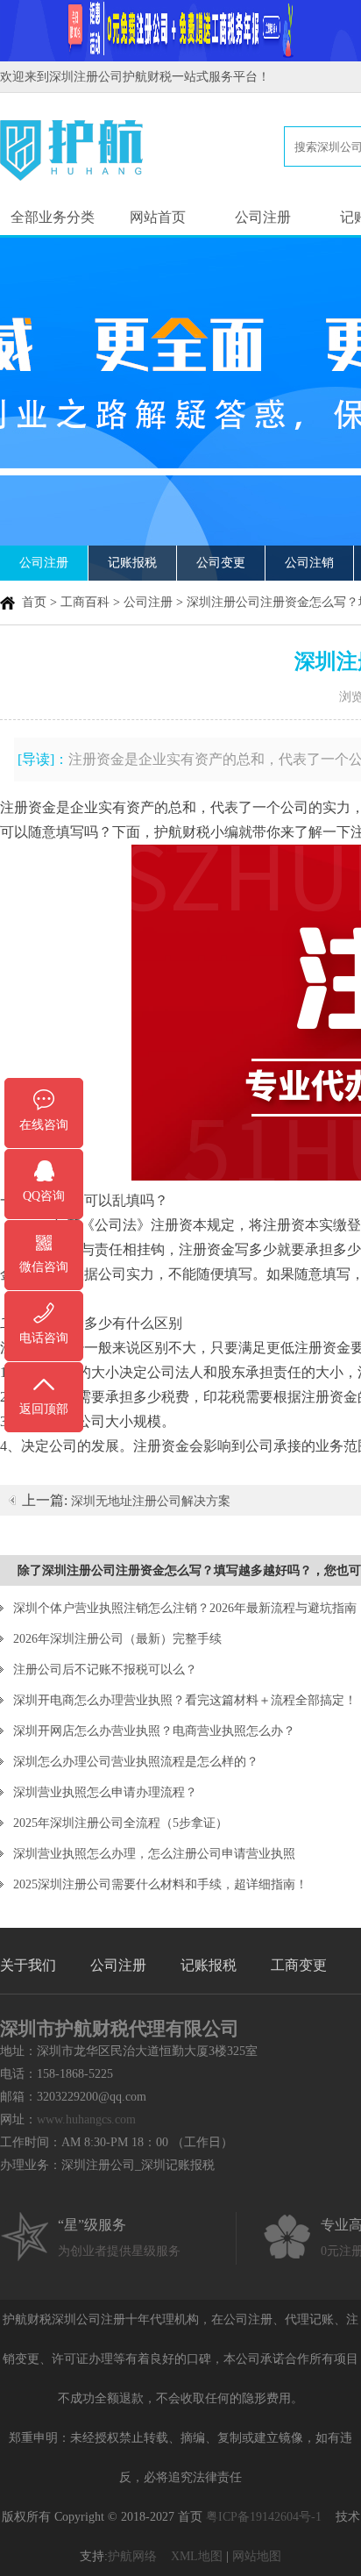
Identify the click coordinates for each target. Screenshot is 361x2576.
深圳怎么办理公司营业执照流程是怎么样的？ (136, 1762)
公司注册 (263, 217)
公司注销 (309, 563)
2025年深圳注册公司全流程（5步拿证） (120, 1823)
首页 (34, 602)
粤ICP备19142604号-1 (264, 2517)
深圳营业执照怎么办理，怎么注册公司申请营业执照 (154, 1854)
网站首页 (158, 217)
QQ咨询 (44, 1196)
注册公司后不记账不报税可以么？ (105, 1670)
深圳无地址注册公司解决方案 (151, 1501)
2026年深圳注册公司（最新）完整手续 (117, 1639)
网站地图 (257, 2556)
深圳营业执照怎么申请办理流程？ (105, 1792)
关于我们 (28, 1965)
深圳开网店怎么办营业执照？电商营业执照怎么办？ (154, 1731)
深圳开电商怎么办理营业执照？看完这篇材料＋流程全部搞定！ (185, 1700)
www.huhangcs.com (86, 2119)
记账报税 (132, 563)
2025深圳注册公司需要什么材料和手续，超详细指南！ (160, 1884)
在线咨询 (44, 1125)
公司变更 (221, 563)
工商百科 (85, 602)
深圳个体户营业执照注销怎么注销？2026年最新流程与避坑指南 (185, 1608)
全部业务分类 (53, 217)
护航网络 (132, 2556)
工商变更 (299, 1965)
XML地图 (197, 2556)
